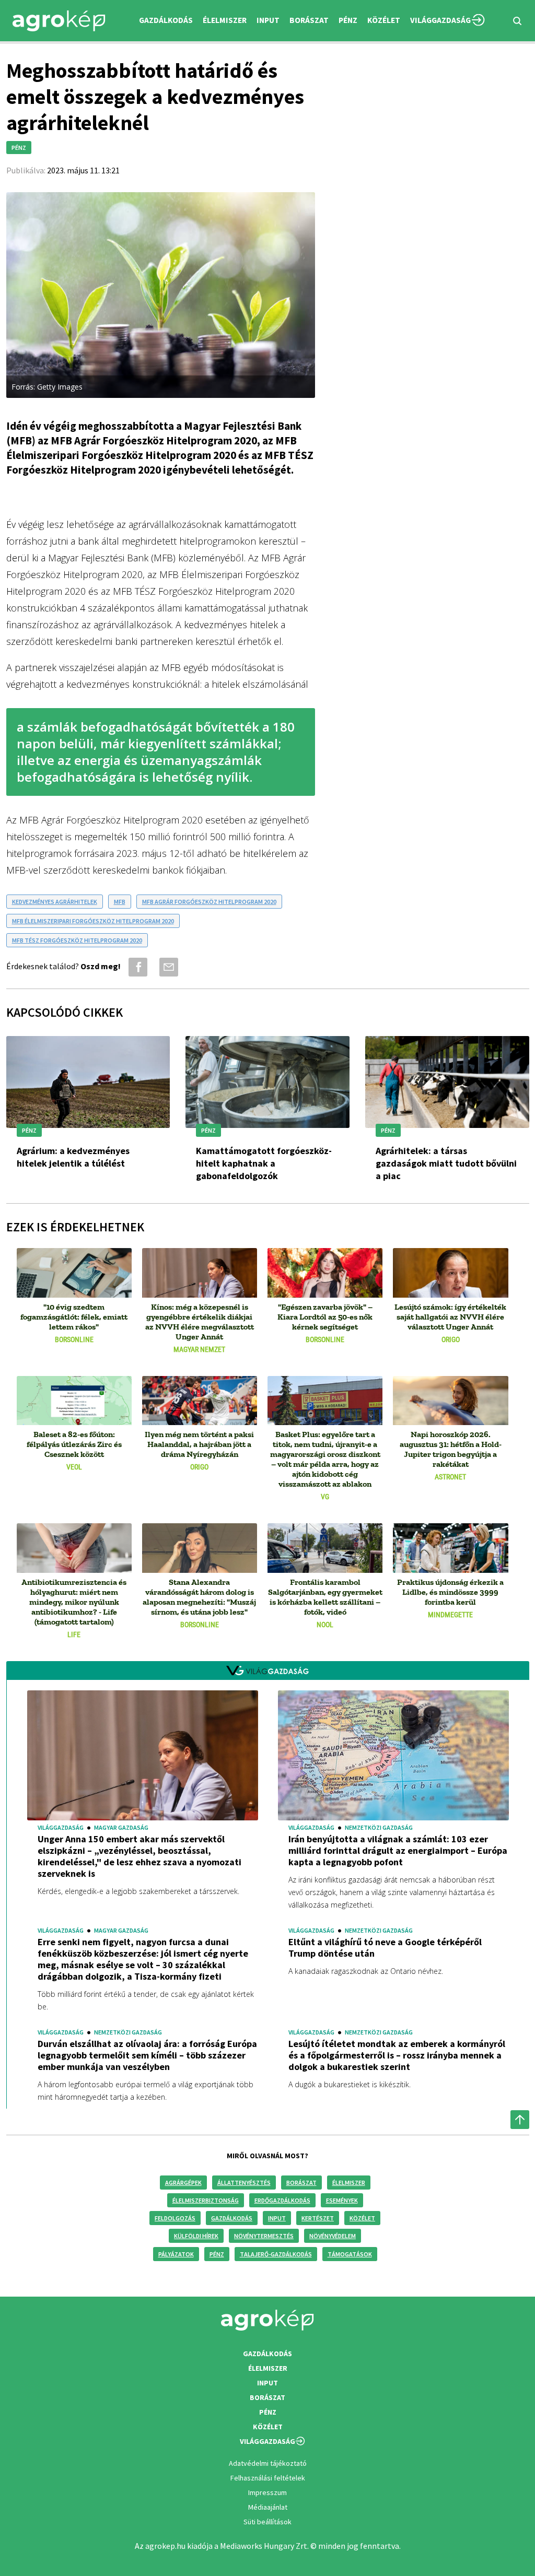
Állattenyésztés (244, 2183)
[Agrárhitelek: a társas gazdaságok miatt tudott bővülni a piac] (447, 1084)
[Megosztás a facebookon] (136, 967)
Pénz (217, 2254)
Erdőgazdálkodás (282, 2200)
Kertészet (318, 2218)
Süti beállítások (267, 2522)
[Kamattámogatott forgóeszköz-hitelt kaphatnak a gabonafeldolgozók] (267, 1084)
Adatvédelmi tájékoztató (268, 2463)
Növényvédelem (333, 2236)
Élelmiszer (349, 2183)
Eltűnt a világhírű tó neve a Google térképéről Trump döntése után (385, 1948)
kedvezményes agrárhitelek (55, 902)
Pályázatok (176, 2254)
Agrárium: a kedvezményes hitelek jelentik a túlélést (73, 1157)
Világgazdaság (440, 20)
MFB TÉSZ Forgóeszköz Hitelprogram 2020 (77, 940)
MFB (120, 902)
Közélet (362, 2218)
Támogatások (350, 2254)
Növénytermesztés (264, 2236)
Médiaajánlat (268, 2507)
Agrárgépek (183, 2183)
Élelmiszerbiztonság (206, 2200)
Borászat (309, 20)
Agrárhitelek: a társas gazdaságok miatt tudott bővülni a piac (446, 1163)
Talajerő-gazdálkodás (276, 2254)
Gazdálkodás (232, 2218)
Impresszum (267, 2492)
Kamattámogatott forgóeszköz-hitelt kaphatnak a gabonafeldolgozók (264, 1163)
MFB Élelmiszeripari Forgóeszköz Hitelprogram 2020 (93, 921)
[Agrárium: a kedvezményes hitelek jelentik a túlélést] (88, 1084)
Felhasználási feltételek (268, 2478)
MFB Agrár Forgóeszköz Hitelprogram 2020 (209, 902)
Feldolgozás (175, 2218)
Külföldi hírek (196, 2236)
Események (342, 2200)
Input (277, 2218)
